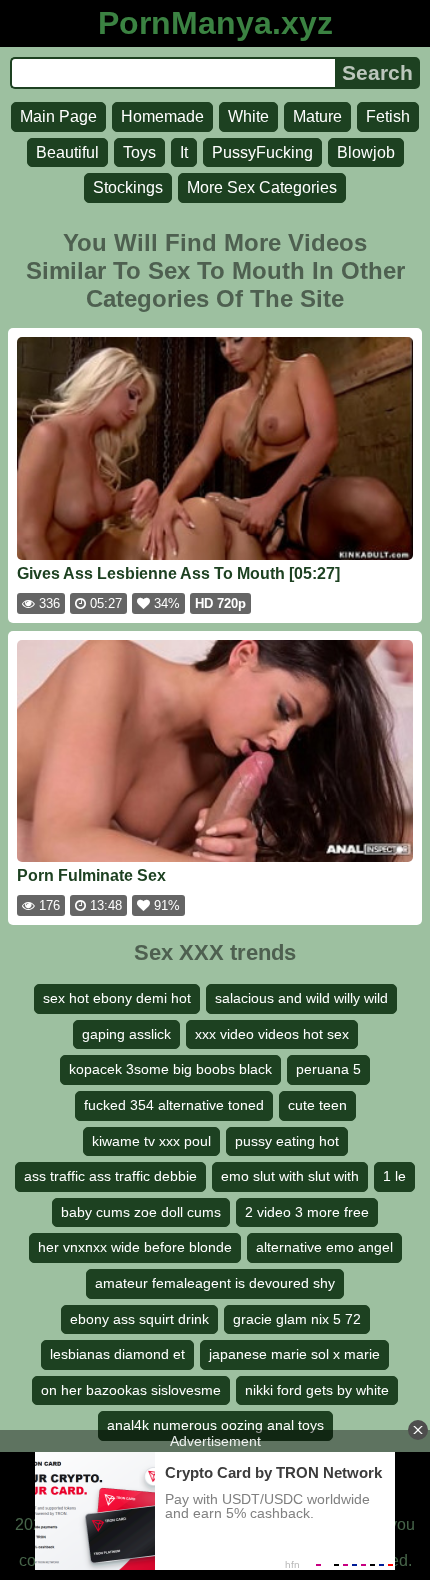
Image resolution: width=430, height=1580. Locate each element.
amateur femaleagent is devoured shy (215, 1283)
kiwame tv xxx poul (151, 1141)
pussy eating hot (287, 1141)
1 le (394, 1176)
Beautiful (67, 152)
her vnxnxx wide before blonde (135, 1247)
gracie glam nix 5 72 (297, 1319)
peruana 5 (328, 1069)
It (184, 152)
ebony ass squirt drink (139, 1319)
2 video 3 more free (307, 1212)
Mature (317, 116)
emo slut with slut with (290, 1176)
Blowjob (366, 152)
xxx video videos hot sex (272, 1034)
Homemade (162, 116)
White (248, 116)
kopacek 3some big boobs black (170, 1069)
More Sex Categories (262, 187)
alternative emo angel (324, 1247)
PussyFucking (262, 152)
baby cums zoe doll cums (141, 1212)
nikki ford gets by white (317, 1390)
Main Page (58, 116)
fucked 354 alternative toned (174, 1105)
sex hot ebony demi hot (117, 998)
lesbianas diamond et (117, 1354)
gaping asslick (126, 1034)
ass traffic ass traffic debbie (110, 1176)
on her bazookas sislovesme (131, 1390)
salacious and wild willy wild (301, 998)
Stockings (128, 187)
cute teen (317, 1105)
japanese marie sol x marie (294, 1354)
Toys (139, 152)
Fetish (388, 116)
